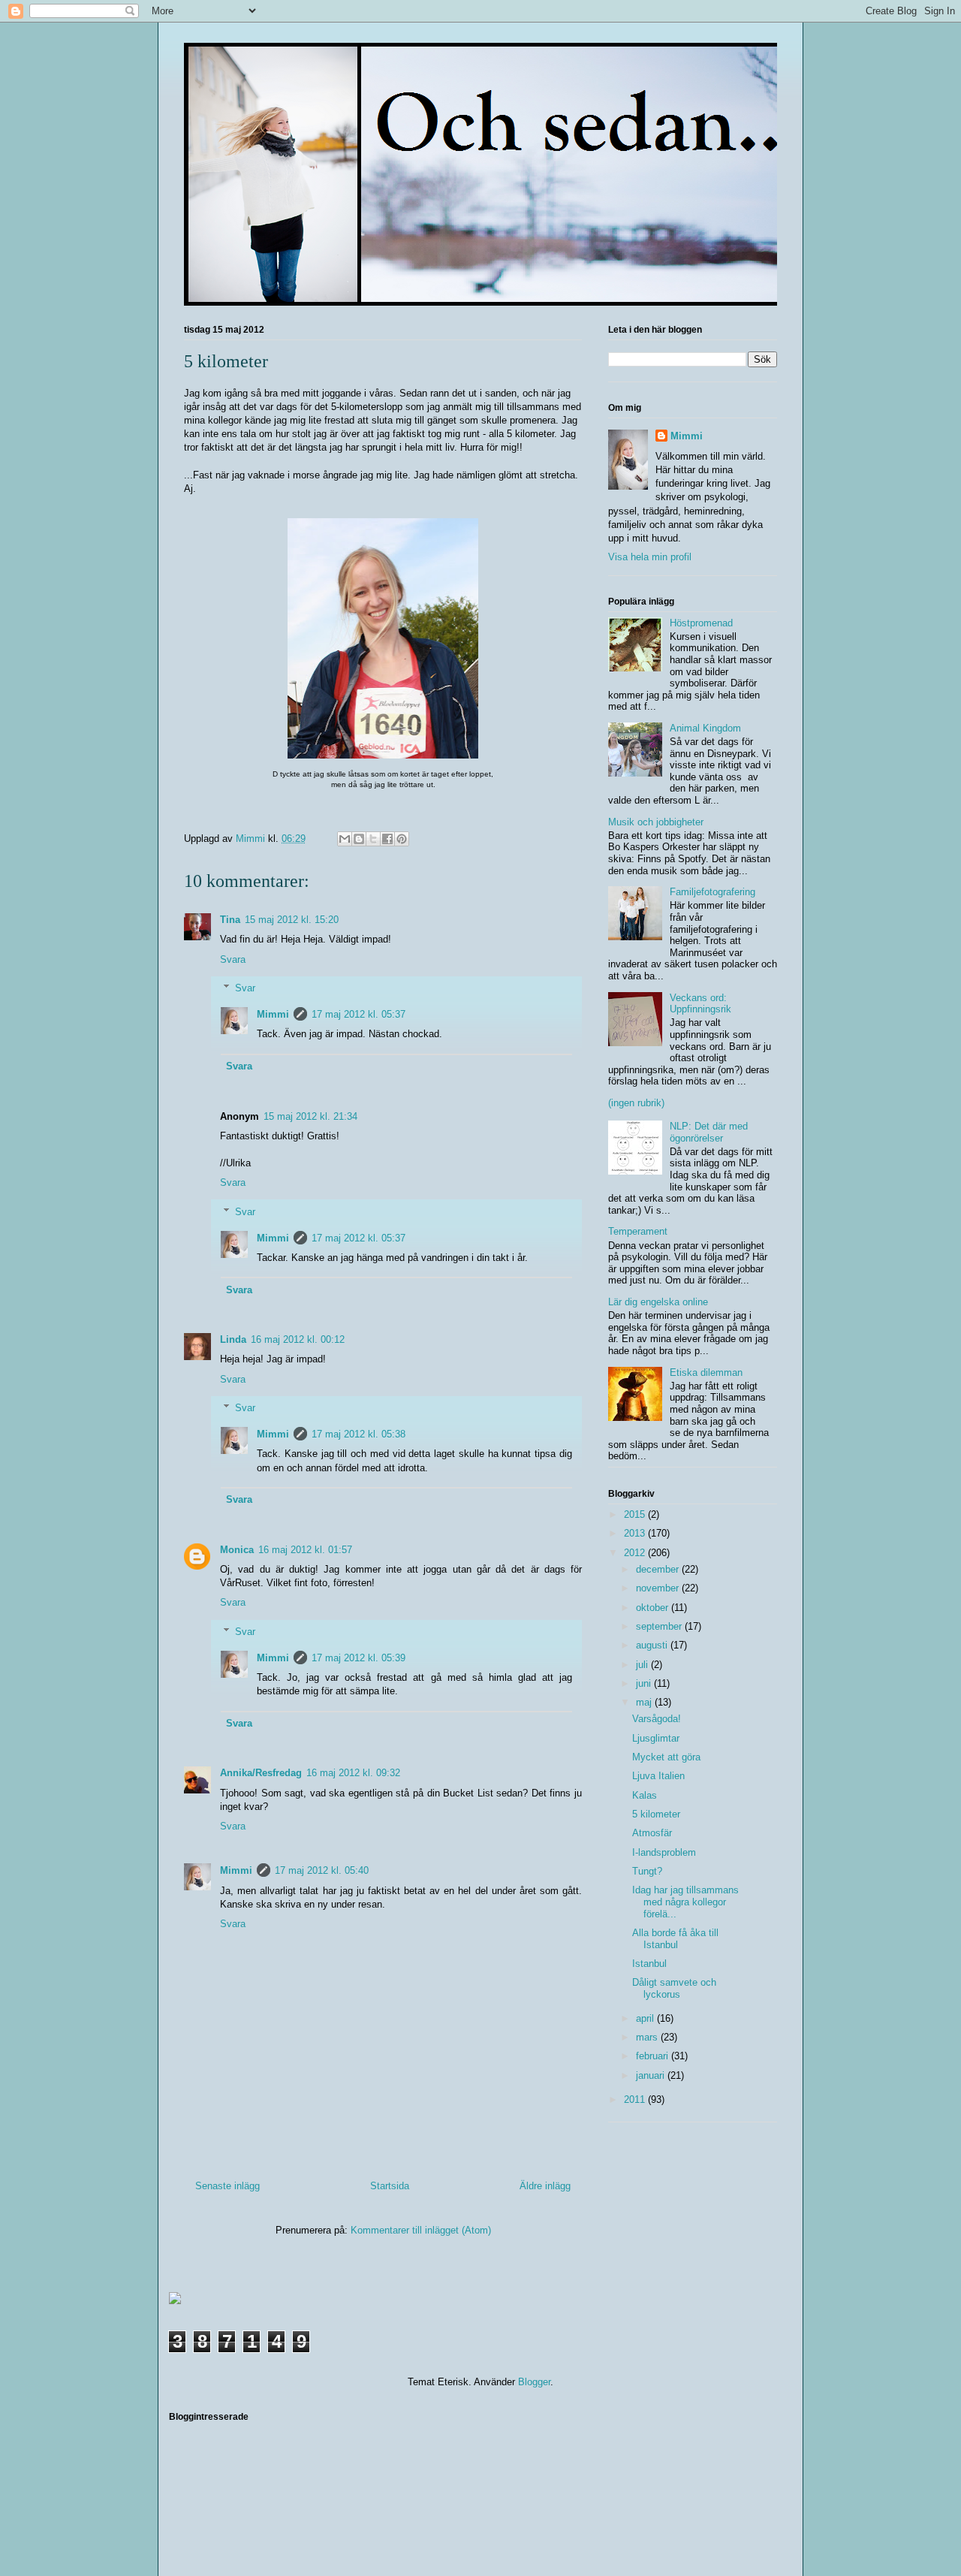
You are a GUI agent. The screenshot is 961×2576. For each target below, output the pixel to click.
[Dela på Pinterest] (402, 839)
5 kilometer (656, 1814)
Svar (245, 988)
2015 (636, 1514)
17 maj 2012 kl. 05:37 (358, 1014)
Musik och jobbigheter (656, 822)
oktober (654, 1608)
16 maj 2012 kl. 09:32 (353, 1773)
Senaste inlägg (227, 2186)
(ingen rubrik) (636, 1103)
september (660, 1626)
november (659, 1588)
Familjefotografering (712, 892)
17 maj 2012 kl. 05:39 (358, 1658)
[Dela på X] (373, 839)
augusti (653, 1645)
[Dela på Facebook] (387, 839)
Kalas (645, 1795)
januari (652, 2075)
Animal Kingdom (705, 728)
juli (643, 1665)
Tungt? (647, 1871)
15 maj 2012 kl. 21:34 (310, 1116)
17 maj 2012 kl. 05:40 (322, 1870)
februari (654, 2056)
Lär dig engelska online (658, 1302)
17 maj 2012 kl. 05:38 (358, 1434)
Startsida (390, 2186)
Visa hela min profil (650, 557)
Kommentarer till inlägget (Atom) (421, 2230)
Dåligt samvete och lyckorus (674, 1988)
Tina (230, 920)
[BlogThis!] (359, 839)
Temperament (638, 1231)
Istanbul (649, 1964)
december (659, 1569)
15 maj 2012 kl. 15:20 (292, 920)
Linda (233, 1339)
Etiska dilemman (706, 1372)
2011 (636, 2099)
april (646, 2018)
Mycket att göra (666, 1757)
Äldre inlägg (545, 2186)
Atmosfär (652, 1833)
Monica (237, 1550)
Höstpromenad (701, 623)
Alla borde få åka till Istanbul (675, 1939)
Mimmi (273, 1014)
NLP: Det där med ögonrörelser (709, 1132)
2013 (636, 1533)
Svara (233, 959)
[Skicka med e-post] (345, 839)
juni (645, 1683)
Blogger (534, 2382)
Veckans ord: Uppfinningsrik (700, 1004)
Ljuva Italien (658, 1776)
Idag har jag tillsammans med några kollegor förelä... (685, 1902)
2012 (636, 1553)
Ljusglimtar (656, 1738)
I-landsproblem (664, 1852)
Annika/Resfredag (261, 1773)
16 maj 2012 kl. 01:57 (305, 1550)
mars (648, 2037)
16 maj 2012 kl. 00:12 (298, 1339)
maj (645, 1702)
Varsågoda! (657, 1719)
